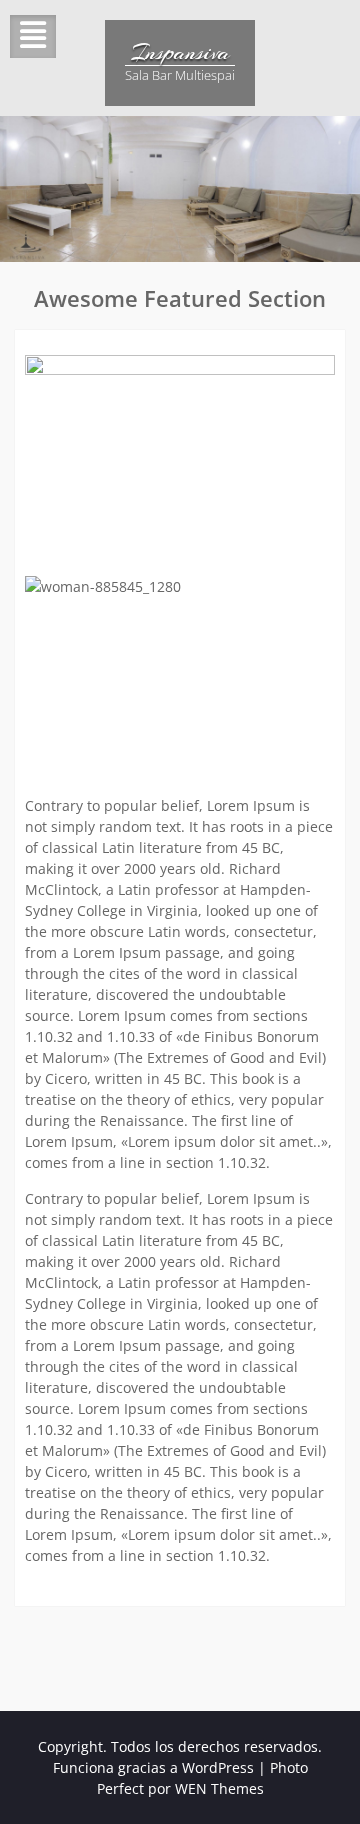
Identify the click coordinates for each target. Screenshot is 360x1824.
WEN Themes (219, 1788)
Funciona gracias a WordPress (153, 1767)
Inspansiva (180, 52)
